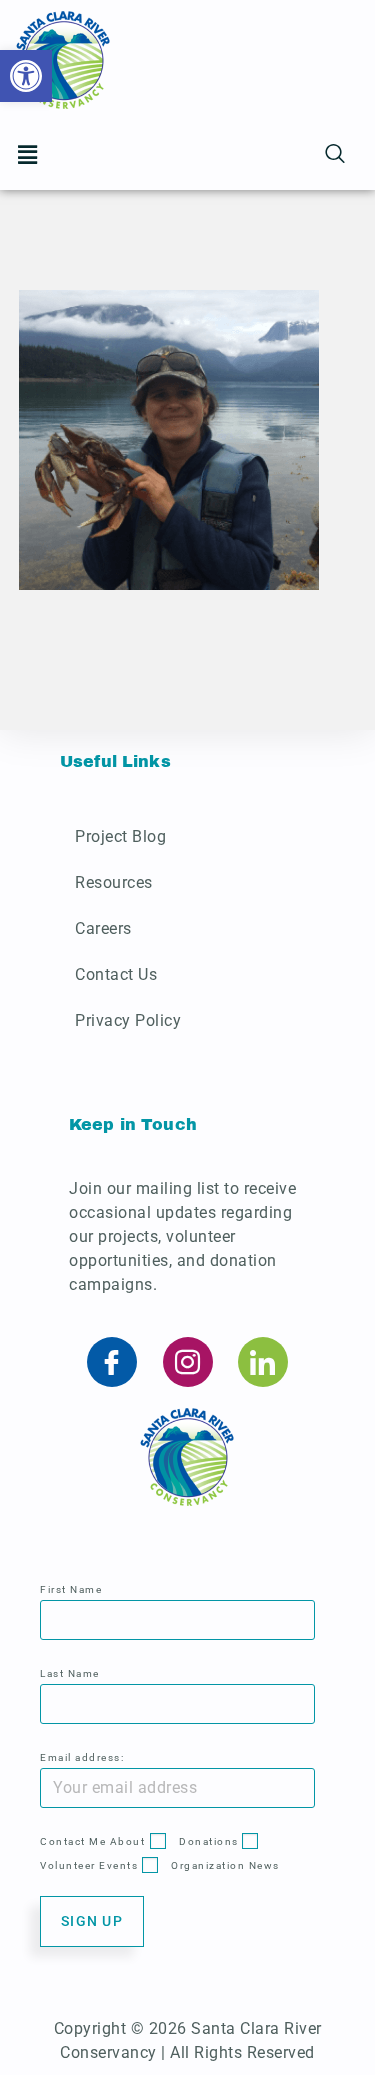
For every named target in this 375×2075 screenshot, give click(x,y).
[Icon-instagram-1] (188, 1362)
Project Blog (120, 836)
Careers (103, 928)
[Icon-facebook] (112, 1362)
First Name (71, 1589)
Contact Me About (92, 1841)
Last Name (70, 1673)
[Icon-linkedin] (263, 1362)
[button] (27, 155)
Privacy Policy (128, 1020)
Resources (114, 882)
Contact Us (116, 974)
